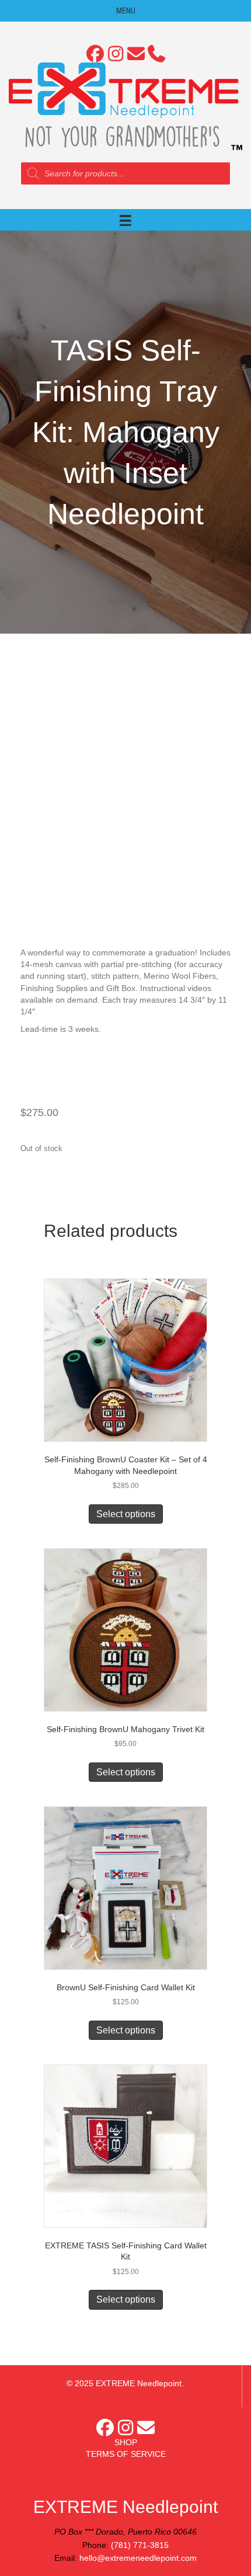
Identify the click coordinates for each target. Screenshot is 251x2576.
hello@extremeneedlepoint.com (138, 2558)
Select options (126, 1514)
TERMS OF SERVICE (126, 2454)
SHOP (126, 2442)
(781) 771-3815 (140, 2545)
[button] (95, 54)
